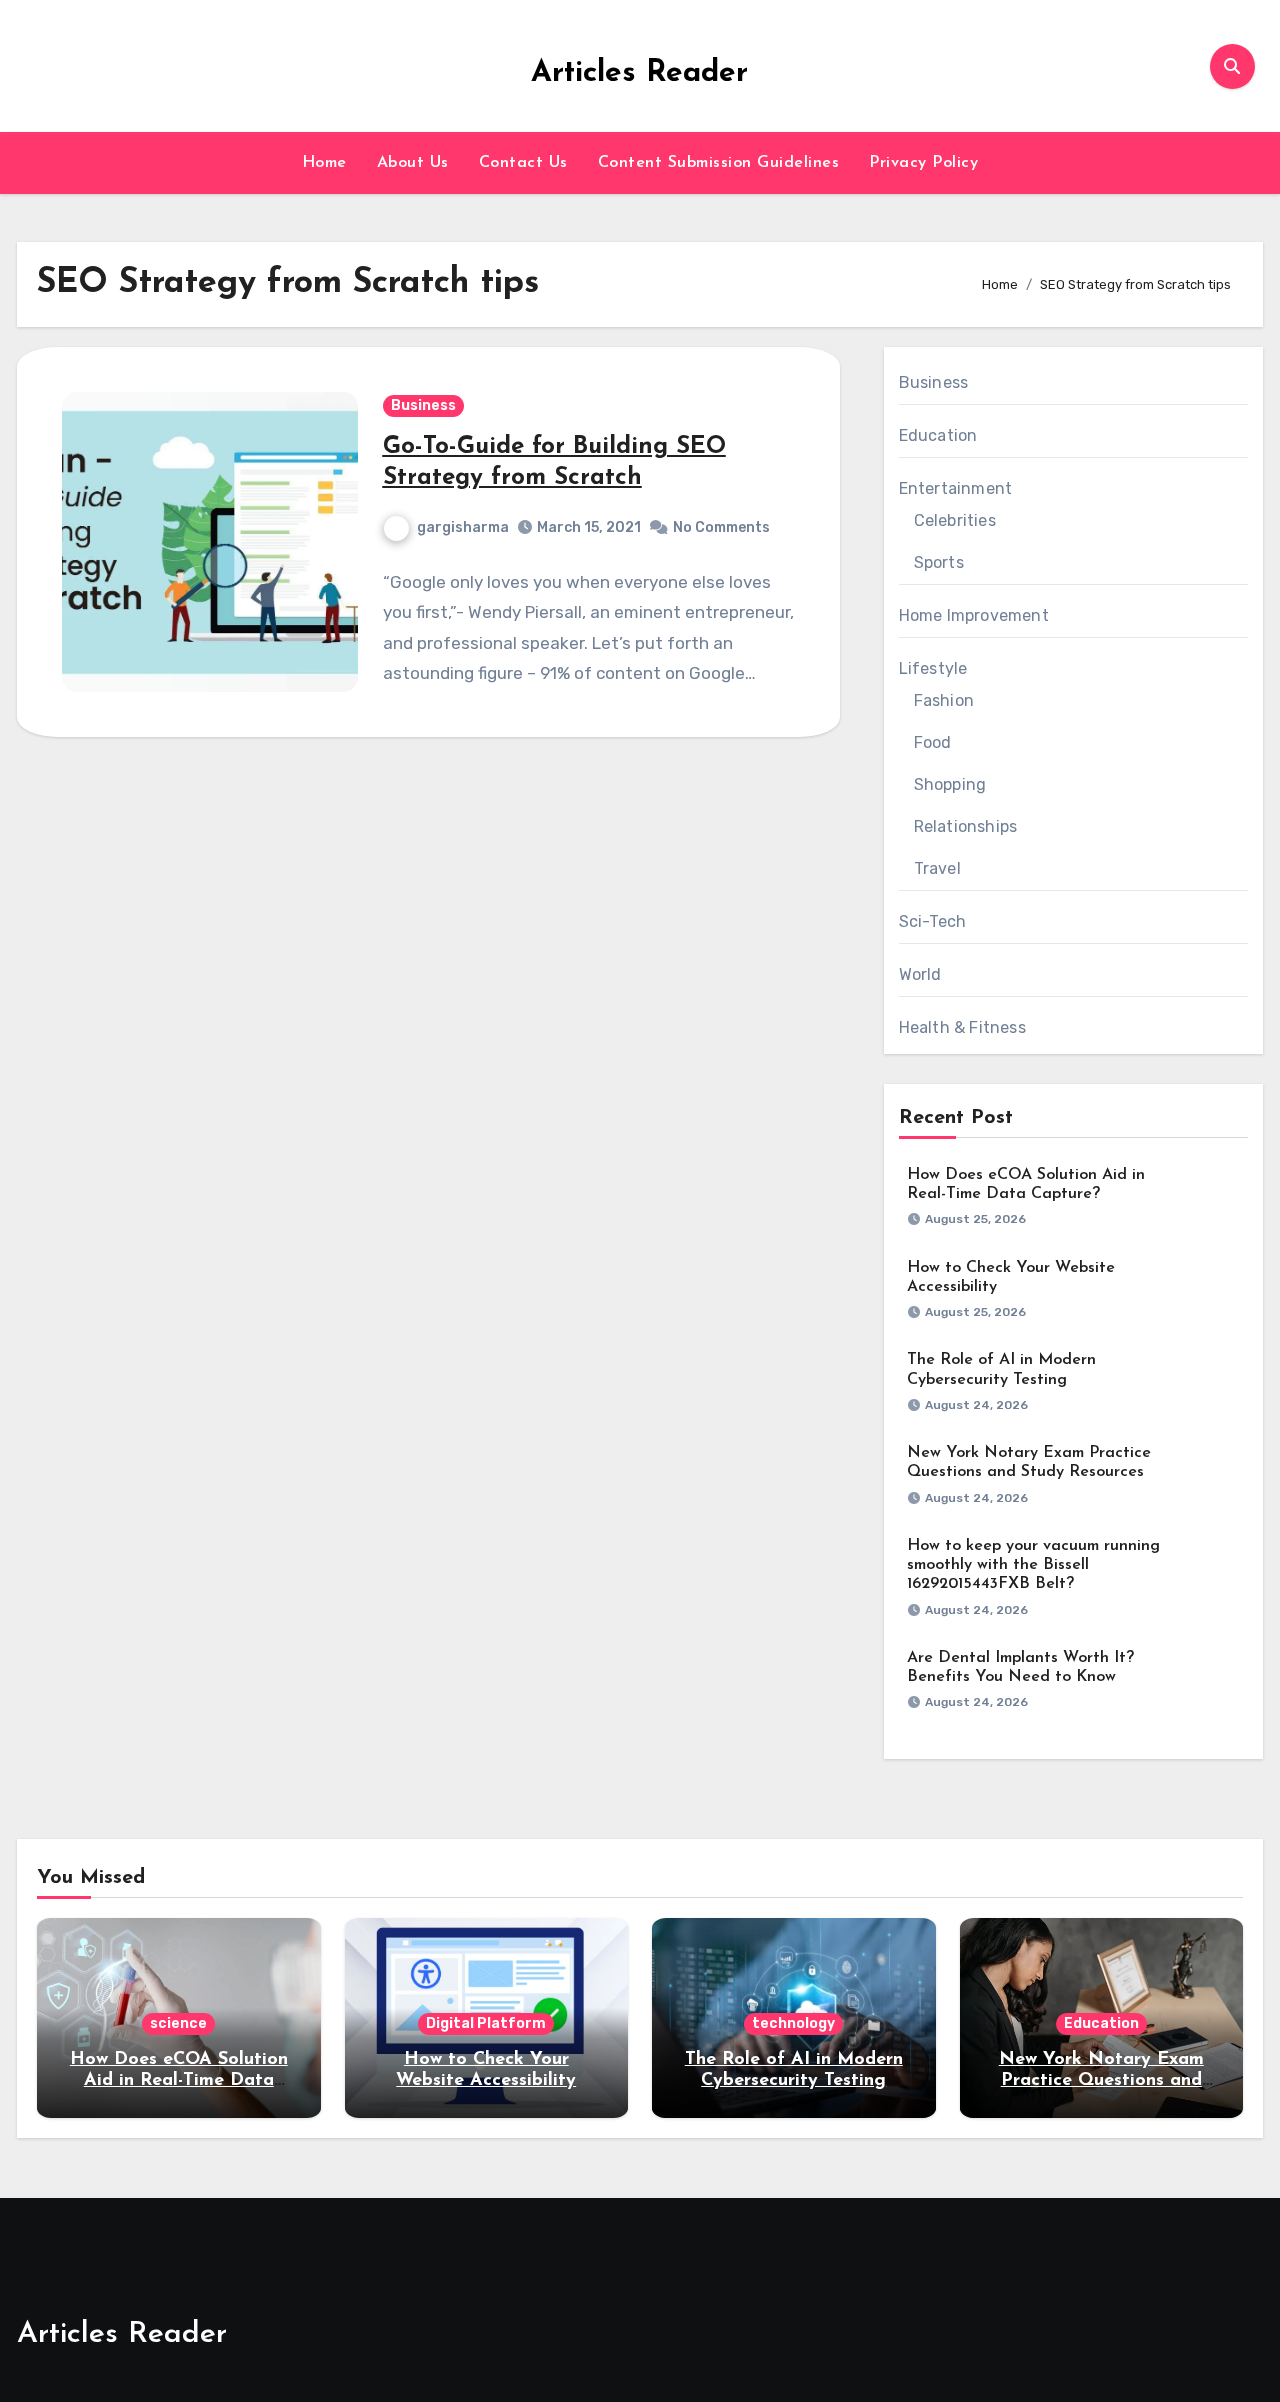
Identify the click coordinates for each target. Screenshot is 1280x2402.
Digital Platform (486, 2023)
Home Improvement (974, 615)
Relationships (966, 826)
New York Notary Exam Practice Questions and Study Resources (1101, 2081)
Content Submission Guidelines (719, 163)
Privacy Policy (923, 163)
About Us (413, 163)
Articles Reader (639, 73)
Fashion (944, 700)
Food (933, 742)
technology (793, 2023)
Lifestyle (933, 668)
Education (938, 435)
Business (423, 405)
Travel (937, 868)
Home (324, 163)
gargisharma (463, 527)
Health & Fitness (962, 1027)
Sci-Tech (933, 921)
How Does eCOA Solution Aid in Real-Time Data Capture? (179, 2081)
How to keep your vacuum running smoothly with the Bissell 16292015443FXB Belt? (1033, 1565)
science (178, 2023)
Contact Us (523, 163)
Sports (939, 562)
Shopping (950, 784)
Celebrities (955, 520)
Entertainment (956, 488)
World (920, 974)
